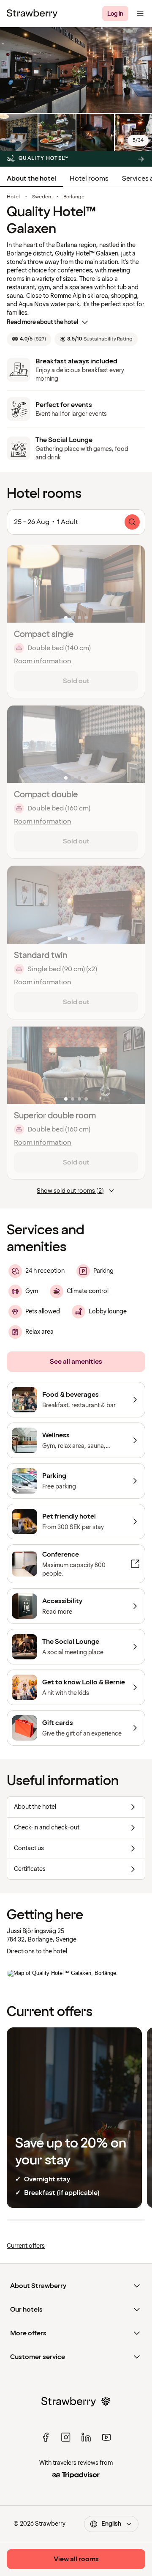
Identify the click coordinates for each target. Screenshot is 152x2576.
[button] (76, 584)
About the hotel (31, 179)
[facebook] (46, 2437)
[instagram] (66, 2437)
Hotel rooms (89, 179)
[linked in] (86, 2437)
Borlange (74, 197)
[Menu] (140, 14)
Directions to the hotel (37, 1951)
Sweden (42, 197)
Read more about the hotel (42, 322)
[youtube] (106, 2437)
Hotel (13, 197)
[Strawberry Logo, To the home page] (32, 14)
